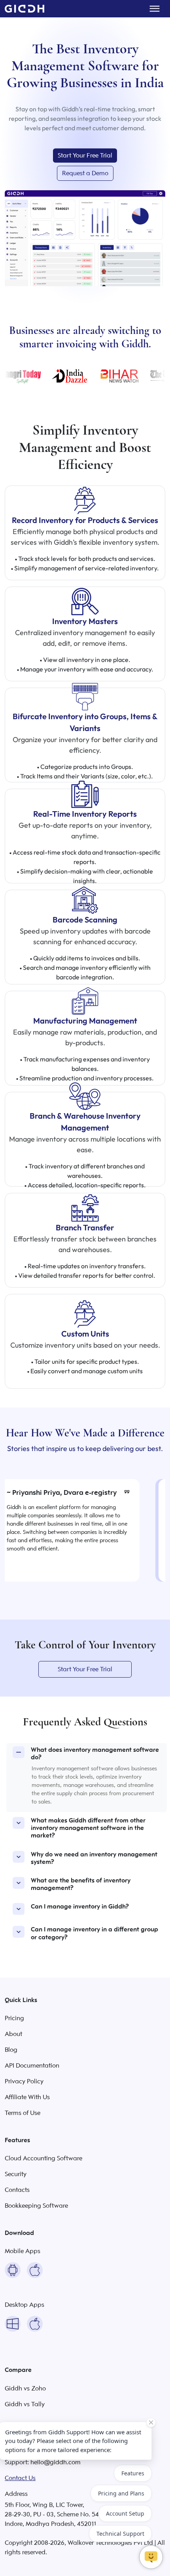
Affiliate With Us (27, 2097)
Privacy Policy (24, 2081)
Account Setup (125, 2513)
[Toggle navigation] (155, 9)
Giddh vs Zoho (25, 2389)
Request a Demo (85, 173)
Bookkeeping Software (36, 2206)
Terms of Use (23, 2113)
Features (133, 2473)
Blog (11, 2050)
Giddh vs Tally (25, 2404)
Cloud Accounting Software (43, 2158)
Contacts (17, 2190)
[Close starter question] (151, 2422)
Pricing (14, 2018)
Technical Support (120, 2534)
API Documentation (32, 2066)
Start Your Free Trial (85, 156)
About (13, 2034)
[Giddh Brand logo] (25, 9)
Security (16, 2174)
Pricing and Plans (121, 2493)
